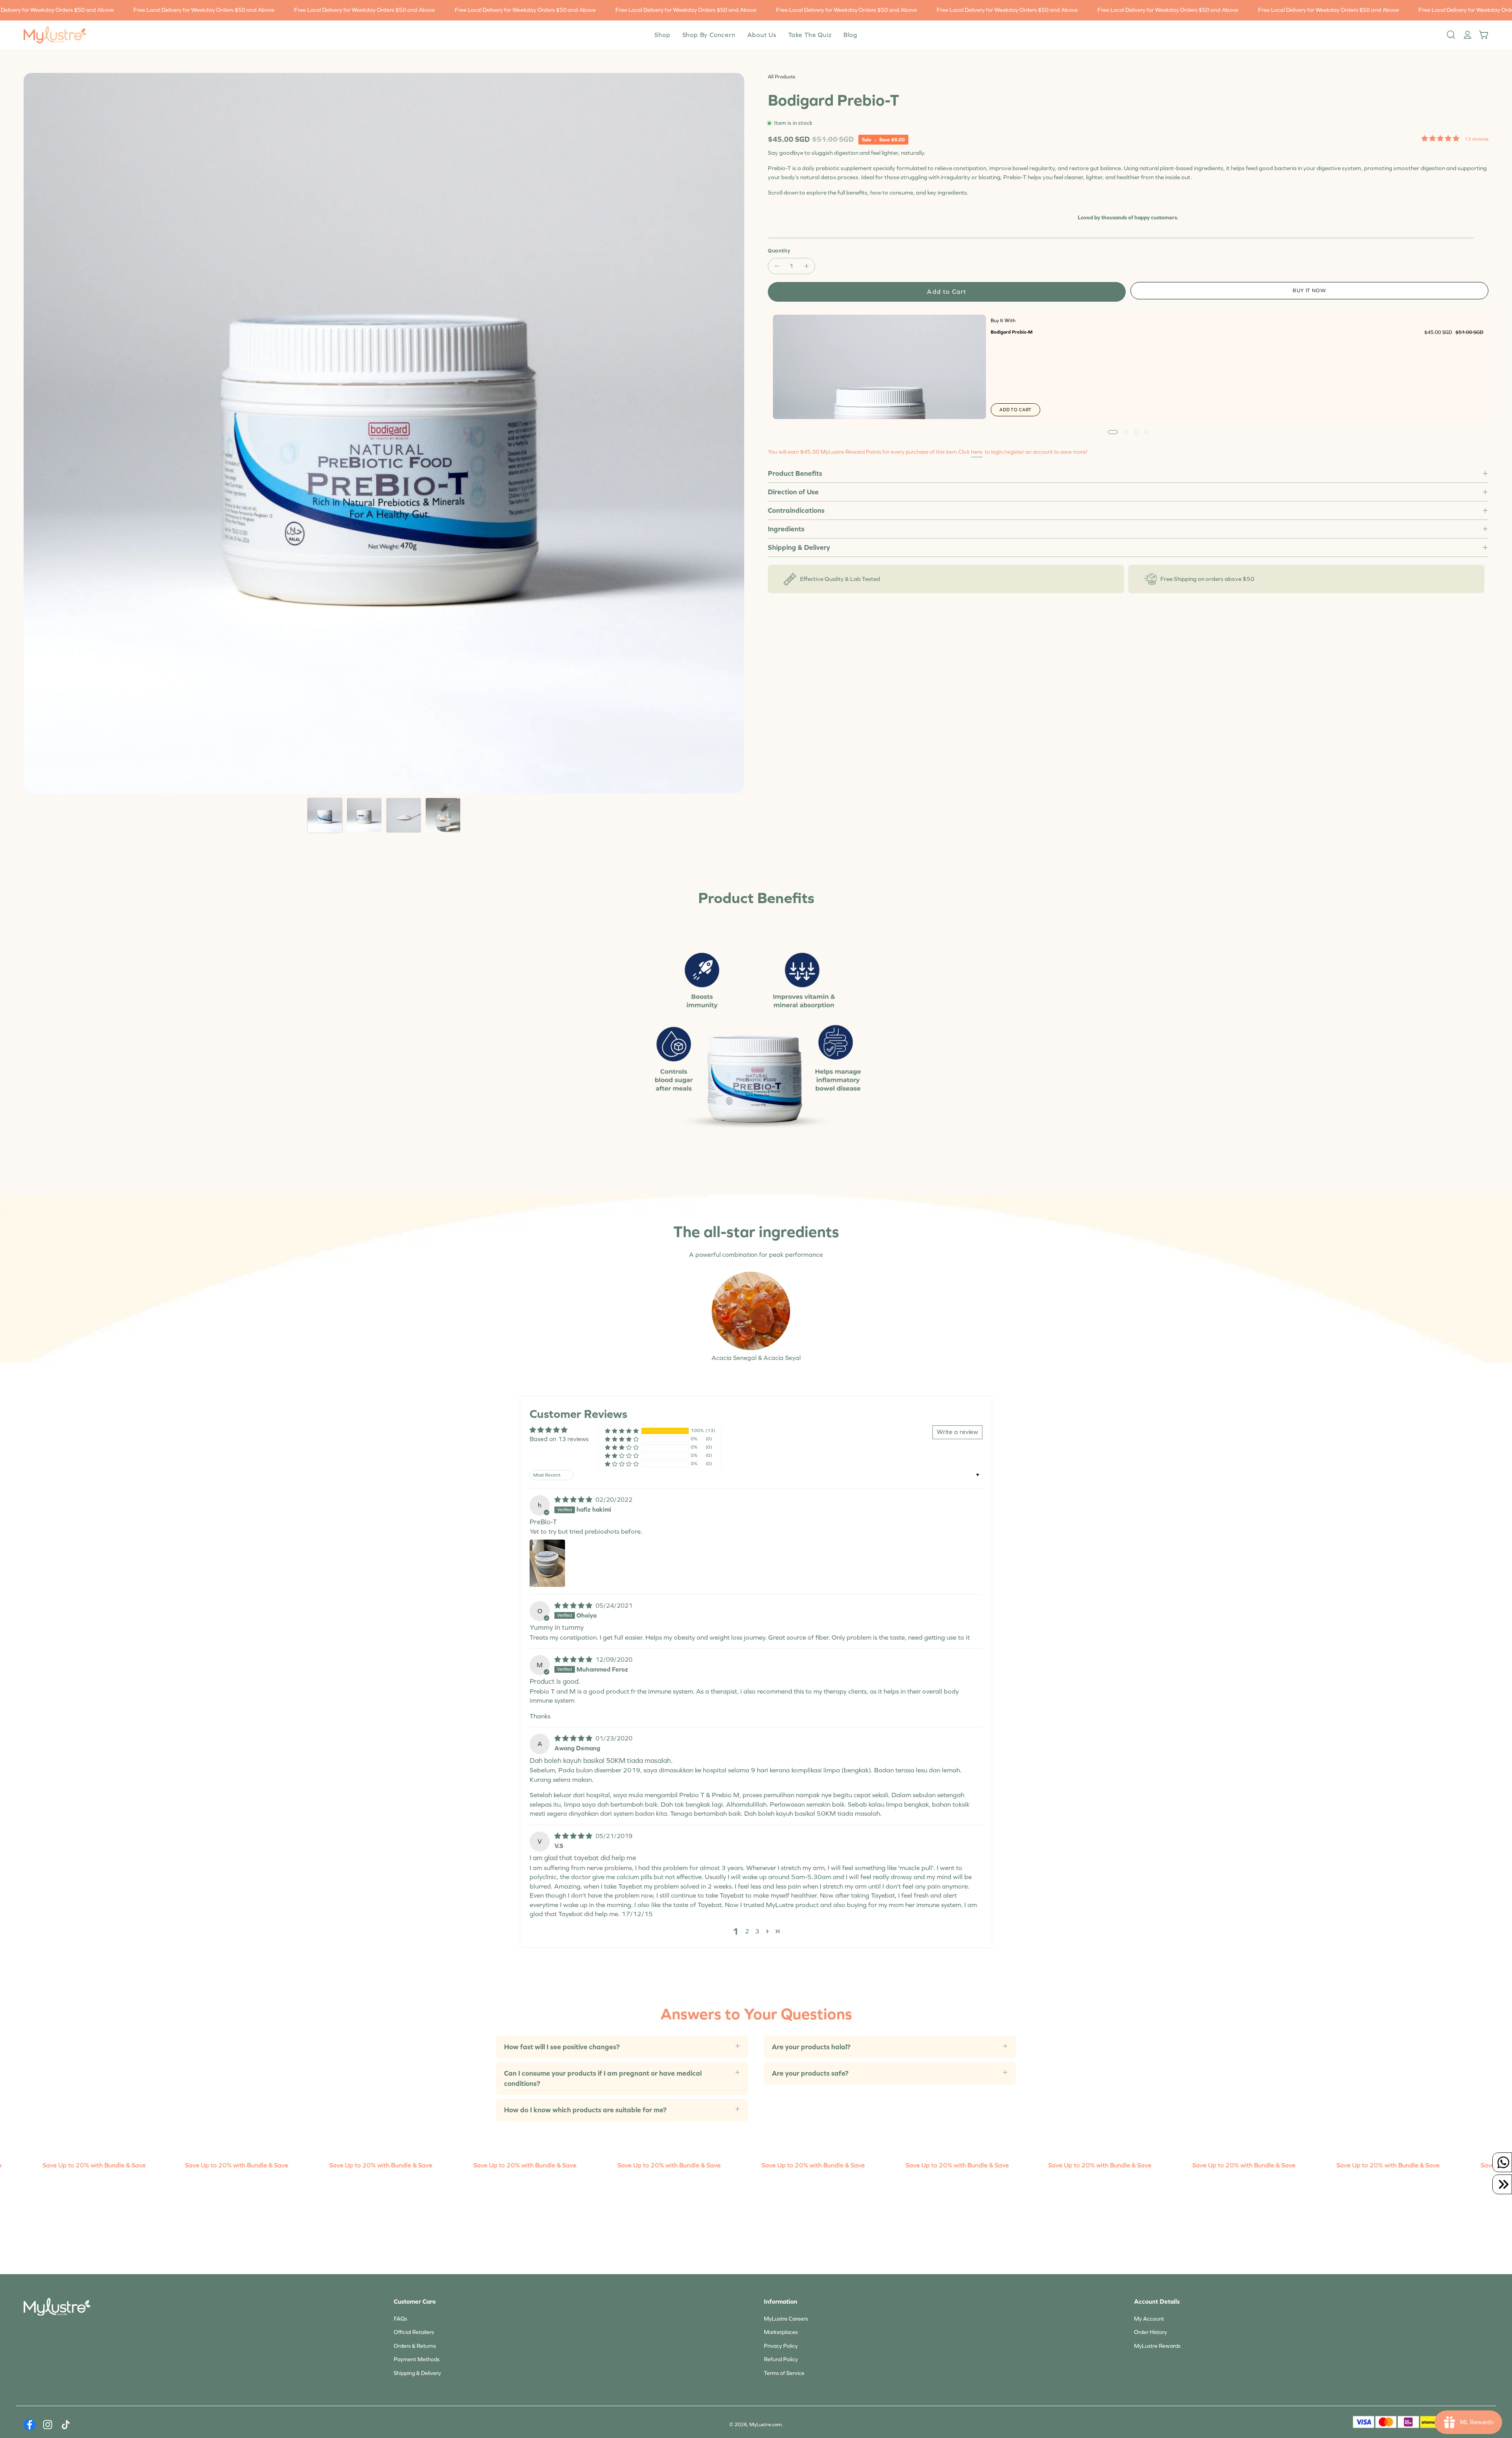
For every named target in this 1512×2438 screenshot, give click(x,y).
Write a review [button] (957, 1432)
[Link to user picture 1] (547, 1563)
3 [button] (757, 1931)
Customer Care (415, 2302)
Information (781, 2302)
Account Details (1157, 2302)
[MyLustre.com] (55, 35)
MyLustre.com (765, 2425)
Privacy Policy (781, 2346)
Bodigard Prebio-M (1012, 332)
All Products (782, 77)
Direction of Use (793, 492)
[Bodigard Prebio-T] (325, 815)
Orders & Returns (415, 2346)
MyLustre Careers (786, 2319)
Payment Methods (417, 2359)
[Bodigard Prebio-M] (879, 367)
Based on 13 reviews (559, 1439)
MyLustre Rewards (1157, 2346)
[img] (574, 1500)
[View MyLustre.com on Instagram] (48, 2425)
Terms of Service (784, 2373)
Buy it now (1310, 291)
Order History (1151, 2332)
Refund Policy (781, 2359)
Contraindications (796, 510)
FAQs (400, 2319)
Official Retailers (414, 2332)
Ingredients (786, 529)
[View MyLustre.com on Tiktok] (66, 2425)
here (977, 452)
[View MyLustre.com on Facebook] (30, 2425)
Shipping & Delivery (799, 547)
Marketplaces (781, 2332)
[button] (762, 35)
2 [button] (747, 1931)
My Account (1149, 2319)
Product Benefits (795, 473)
